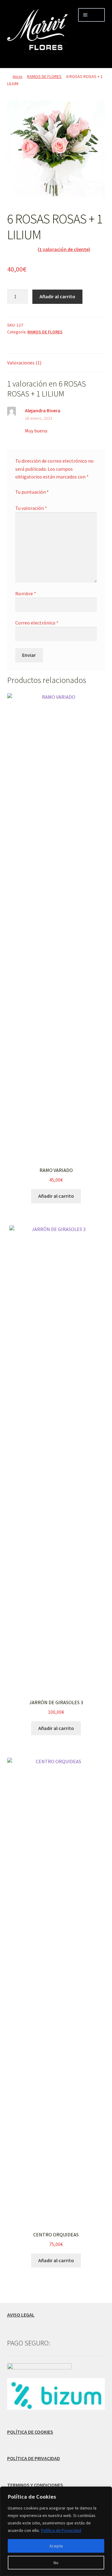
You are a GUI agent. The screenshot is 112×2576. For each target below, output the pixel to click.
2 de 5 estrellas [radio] (24, 499)
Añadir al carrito (57, 296)
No (56, 2563)
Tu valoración (31, 508)
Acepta (56, 2546)
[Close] (105, 2492)
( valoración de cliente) (64, 249)
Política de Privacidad (61, 2530)
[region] (56, 2531)
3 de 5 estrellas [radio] (30, 499)
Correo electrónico (37, 623)
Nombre (26, 593)
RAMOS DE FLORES (44, 76)
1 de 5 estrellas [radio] (18, 499)
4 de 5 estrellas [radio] (35, 499)
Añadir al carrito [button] (56, 1196)
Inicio (18, 76)
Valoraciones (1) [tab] (24, 363)
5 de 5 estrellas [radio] (41, 499)
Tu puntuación (32, 492)
